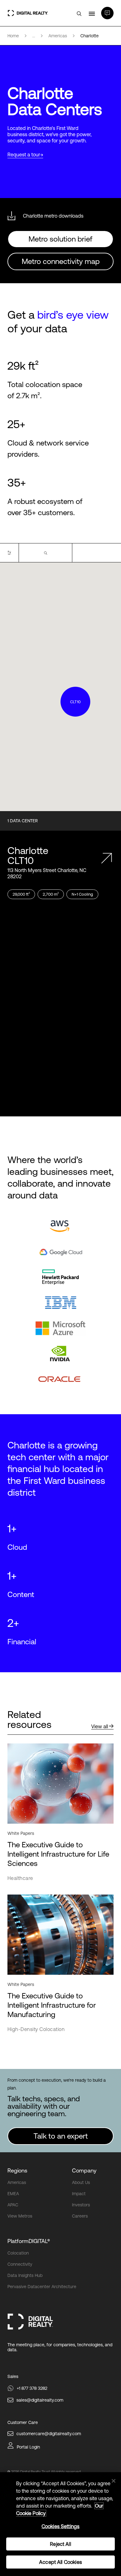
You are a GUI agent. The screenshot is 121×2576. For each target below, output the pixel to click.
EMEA (13, 2194)
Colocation (18, 2253)
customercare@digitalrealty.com (49, 2434)
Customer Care (23, 2422)
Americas (17, 2182)
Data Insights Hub (25, 2275)
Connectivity (20, 2264)
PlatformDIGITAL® (29, 2241)
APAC (13, 2205)
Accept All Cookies (60, 2562)
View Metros (20, 2216)
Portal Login (28, 2447)
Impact (79, 2194)
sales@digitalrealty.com (40, 2400)
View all (100, 1726)
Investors (81, 2205)
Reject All (60, 2544)
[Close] (114, 2481)
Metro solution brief (60, 239)
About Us (81, 2182)
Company (84, 2170)
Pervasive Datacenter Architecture (42, 2287)
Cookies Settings (61, 2526)
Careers (80, 2216)
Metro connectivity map (61, 261)
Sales (13, 2376)
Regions (17, 2170)
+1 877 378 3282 (32, 2388)
